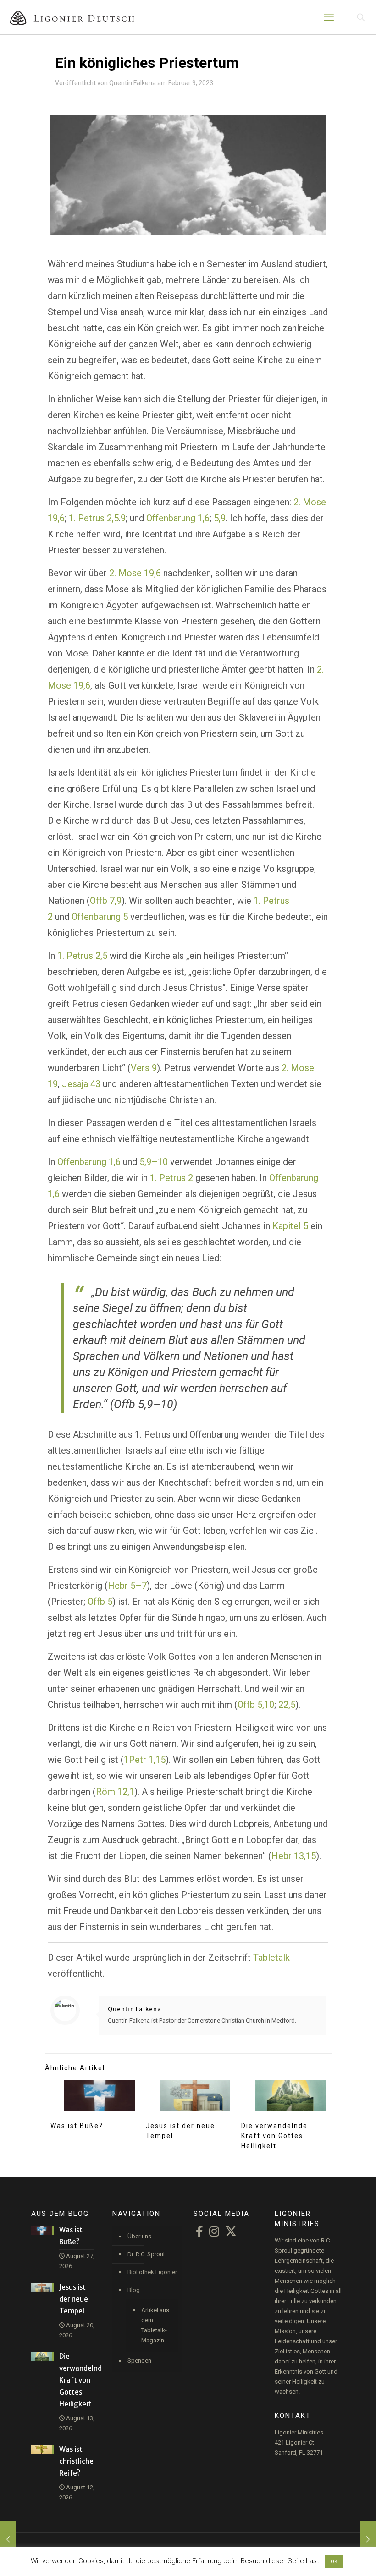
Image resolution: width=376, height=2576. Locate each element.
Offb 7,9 (106, 901)
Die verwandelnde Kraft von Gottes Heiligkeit (274, 2136)
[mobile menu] (329, 17)
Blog (134, 2290)
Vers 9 (144, 1068)
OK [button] (334, 2562)
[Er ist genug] (368, 2539)
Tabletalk (271, 1958)
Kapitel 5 (290, 1226)
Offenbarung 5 (100, 917)
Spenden (139, 2360)
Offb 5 (100, 1602)
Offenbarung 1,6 (178, 518)
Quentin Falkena (133, 83)
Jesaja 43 (81, 1084)
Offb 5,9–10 (144, 1404)
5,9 (220, 518)
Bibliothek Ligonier (152, 2272)
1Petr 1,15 (145, 1760)
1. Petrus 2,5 (94, 518)
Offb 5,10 (256, 1705)
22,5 (287, 1705)
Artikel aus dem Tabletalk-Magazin (155, 2325)
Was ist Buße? (77, 2126)
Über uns (139, 2236)
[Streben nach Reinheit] (8, 2539)
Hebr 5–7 (127, 1586)
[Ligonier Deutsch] (78, 17)
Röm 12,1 (115, 1792)
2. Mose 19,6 (135, 573)
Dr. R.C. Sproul (146, 2254)
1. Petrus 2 (171, 1178)
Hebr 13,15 (294, 1856)
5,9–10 (154, 1162)
